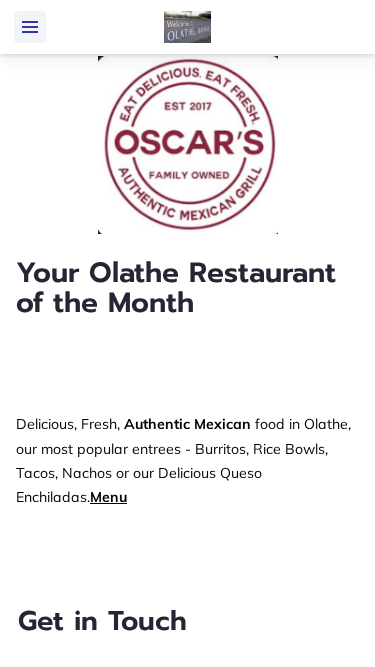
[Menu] (30, 27)
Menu (108, 497)
